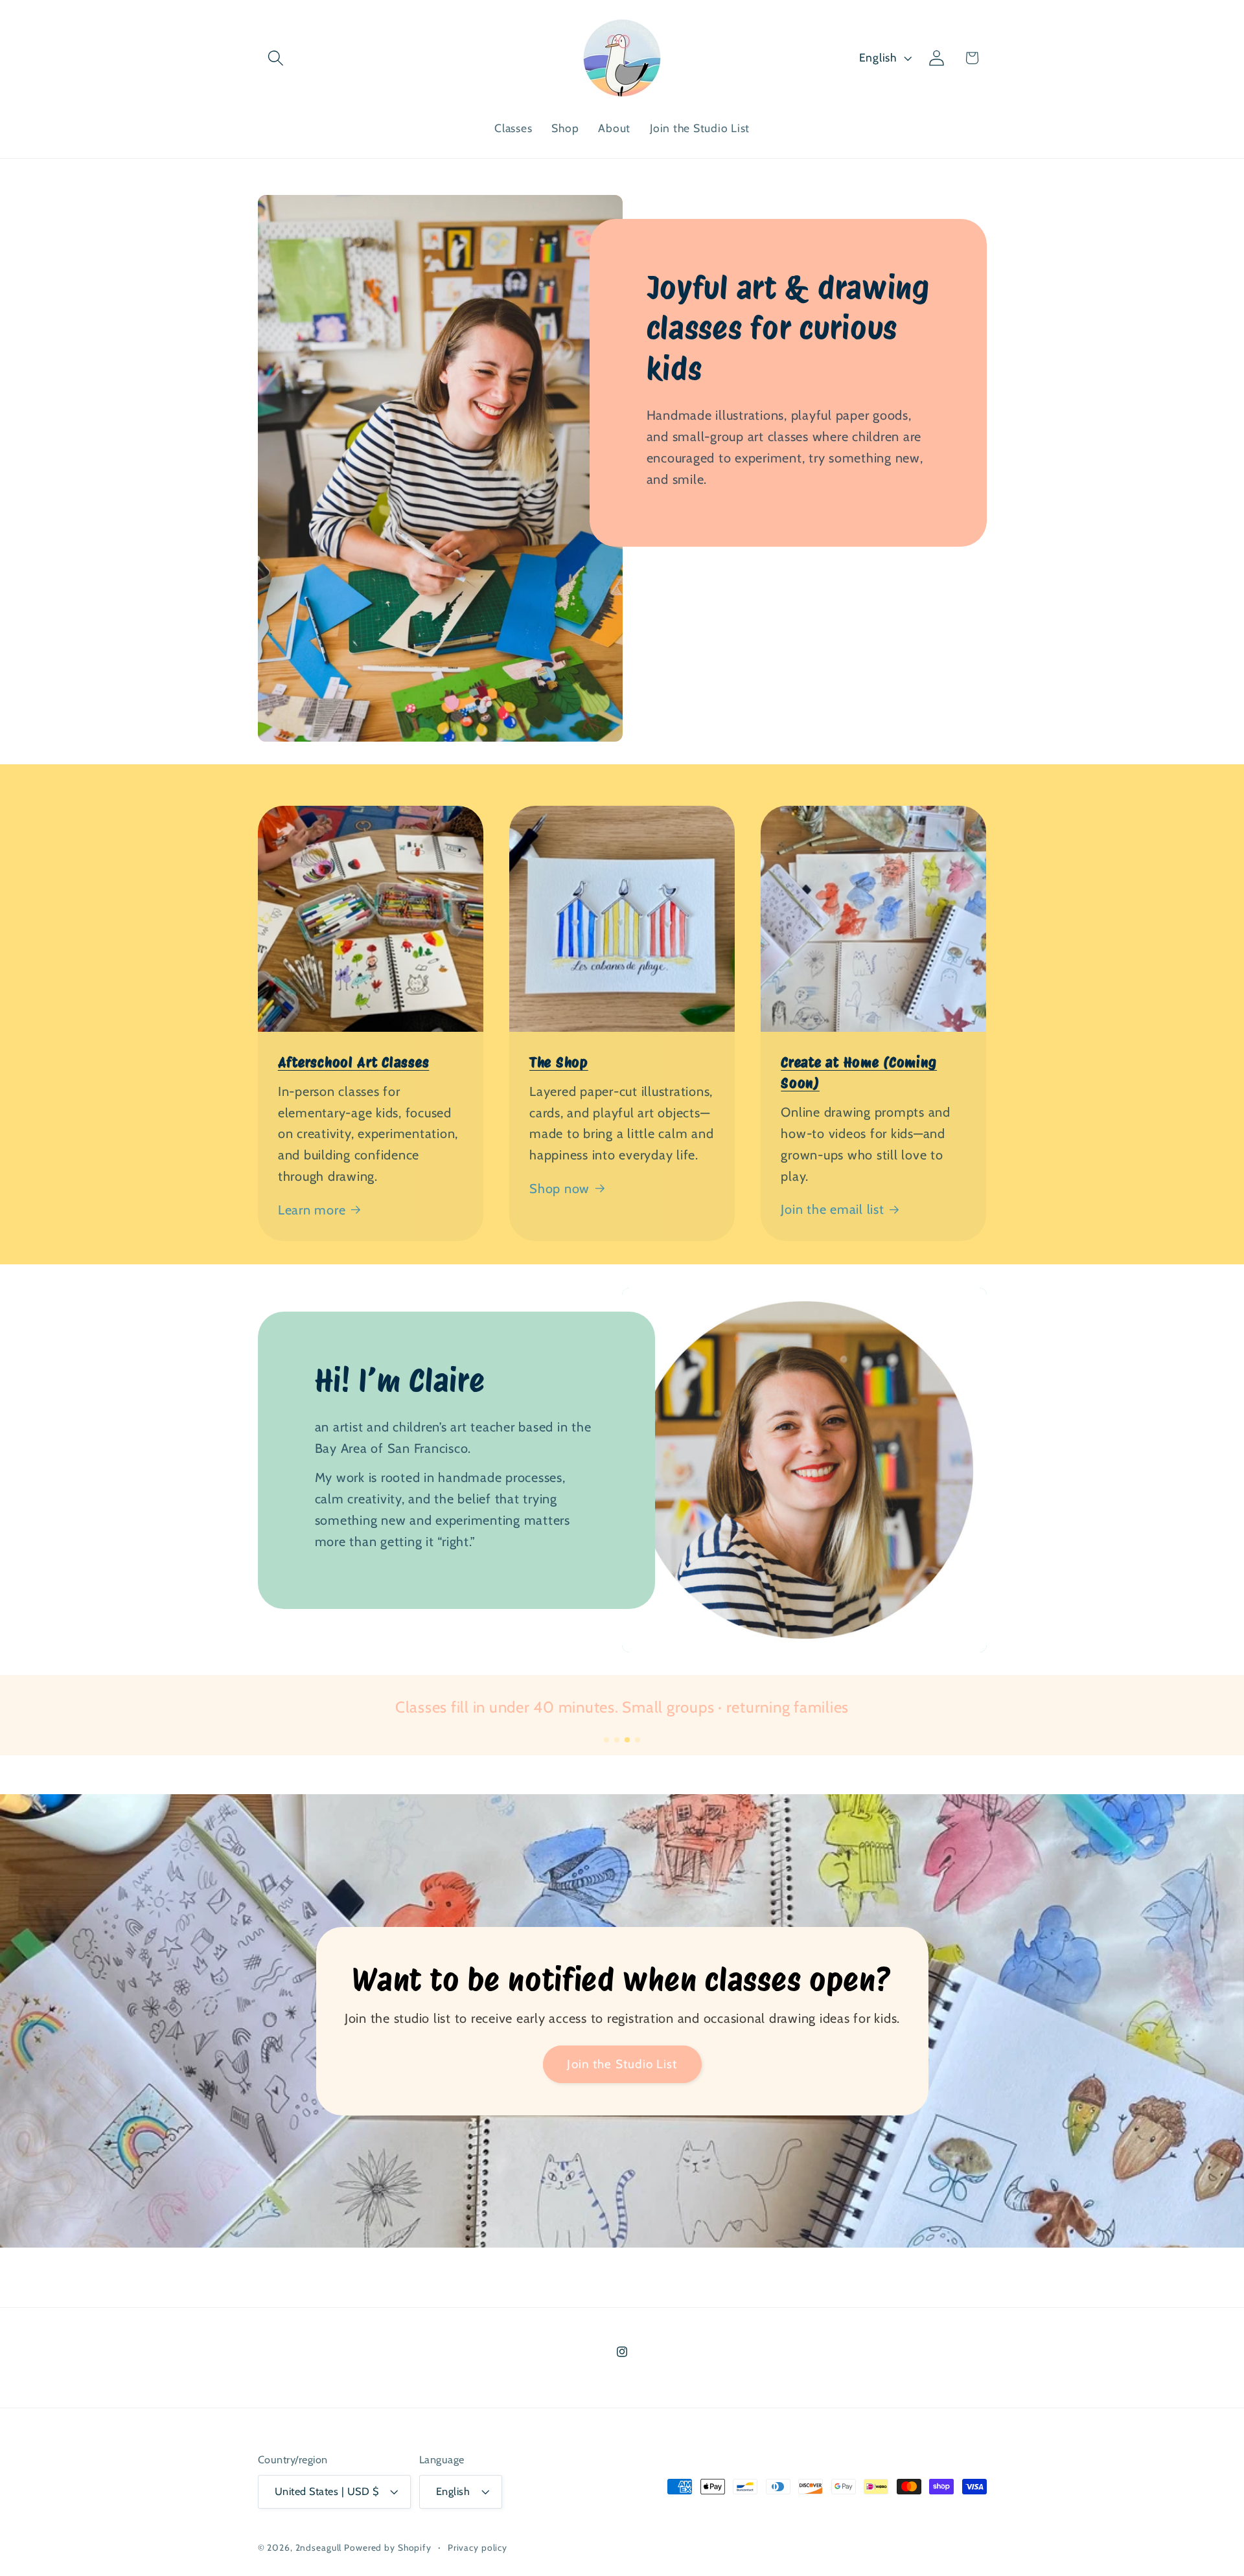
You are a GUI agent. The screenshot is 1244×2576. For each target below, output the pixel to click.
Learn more (312, 1210)
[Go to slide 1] (606, 1740)
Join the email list (832, 1209)
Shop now (559, 1189)
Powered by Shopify (388, 2548)
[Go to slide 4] (638, 1740)
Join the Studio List (622, 2064)
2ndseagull (319, 2548)
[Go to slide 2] (617, 1740)
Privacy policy (478, 2548)
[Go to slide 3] (627, 1740)
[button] (276, 58)
